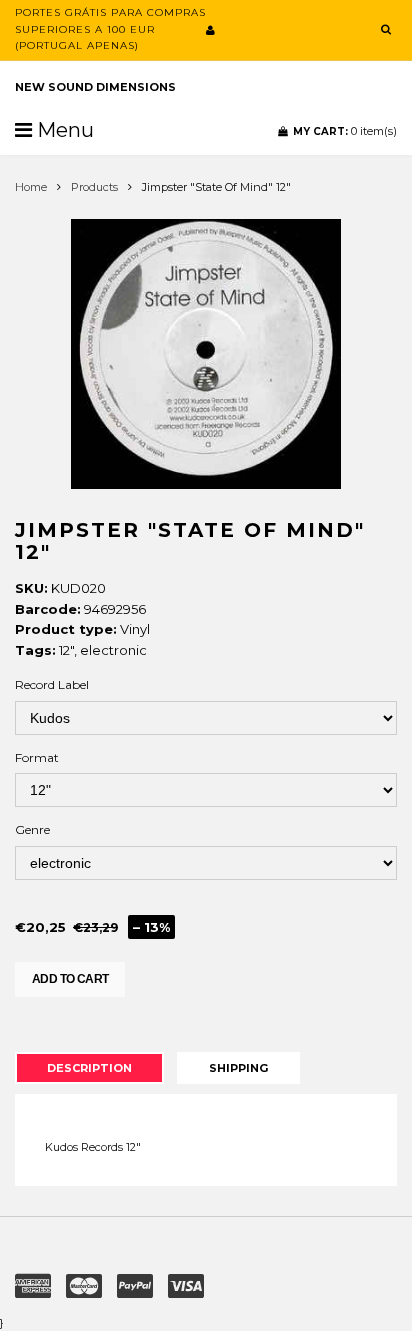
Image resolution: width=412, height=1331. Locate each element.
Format (37, 757)
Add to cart (70, 979)
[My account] (210, 30)
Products (94, 187)
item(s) (345, 131)
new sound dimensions (95, 87)
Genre (32, 829)
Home (31, 187)
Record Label (52, 684)
